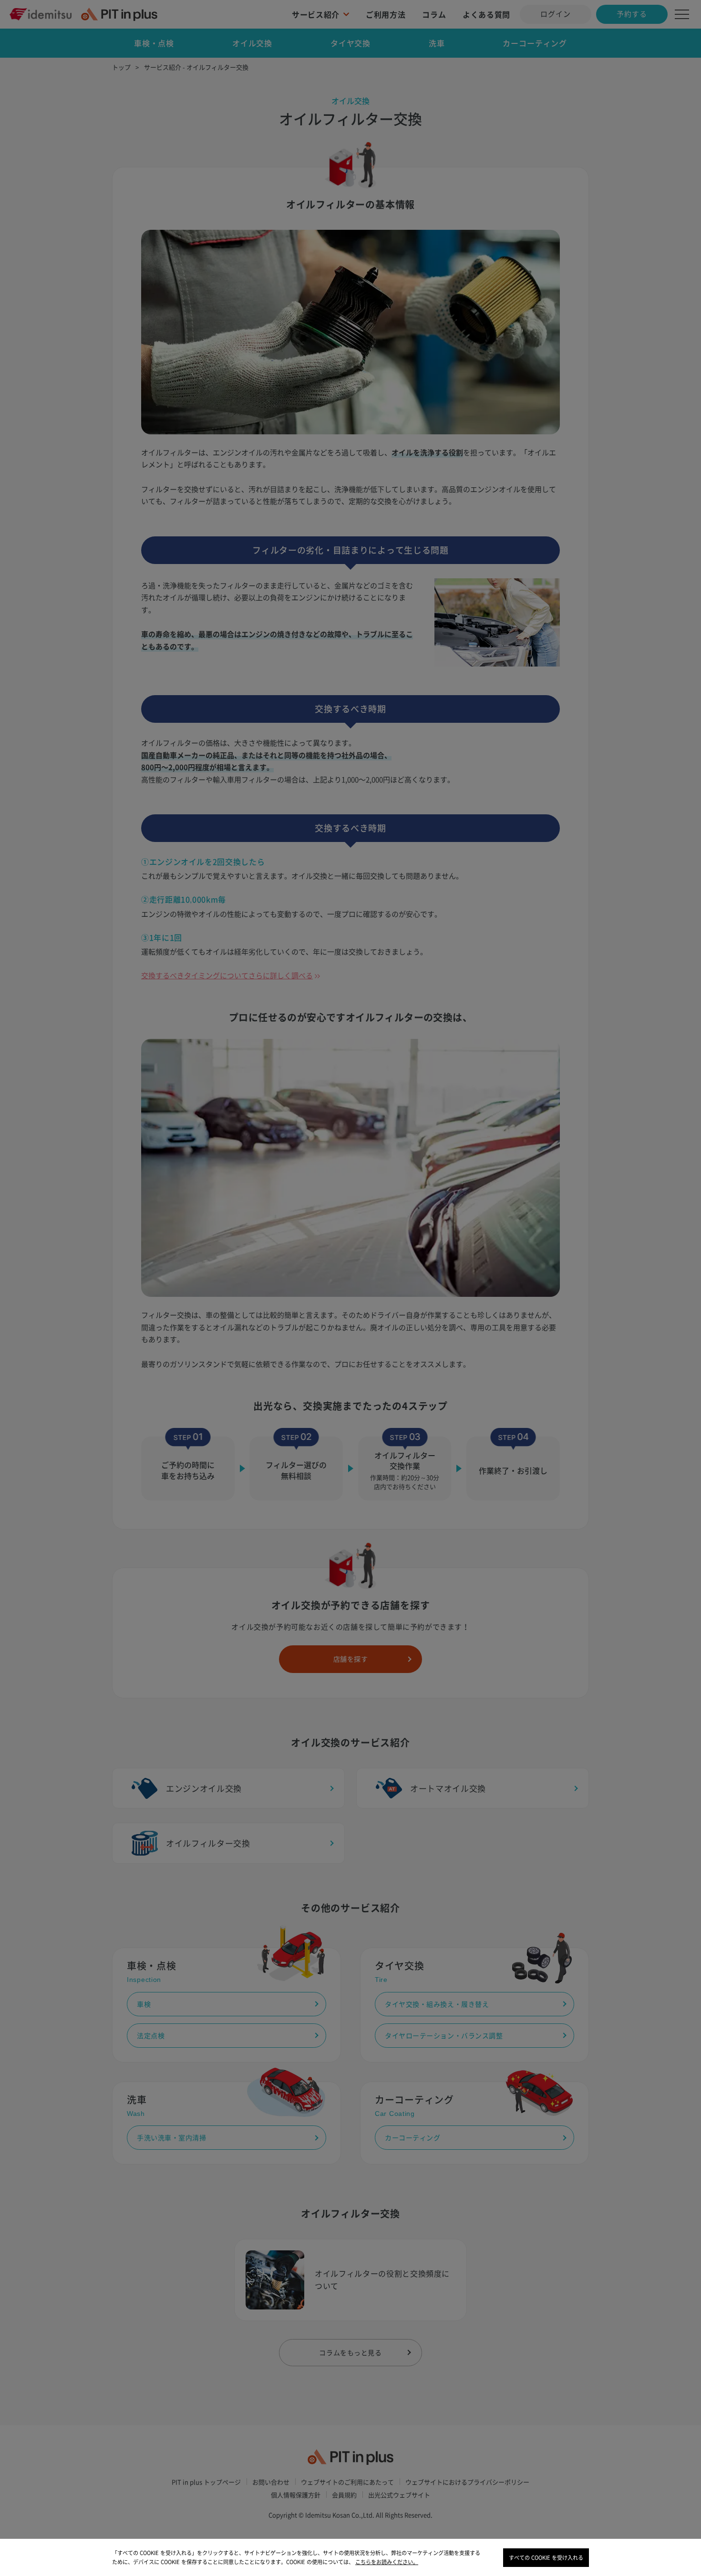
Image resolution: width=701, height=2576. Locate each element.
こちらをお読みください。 (387, 2562)
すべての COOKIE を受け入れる (546, 2558)
